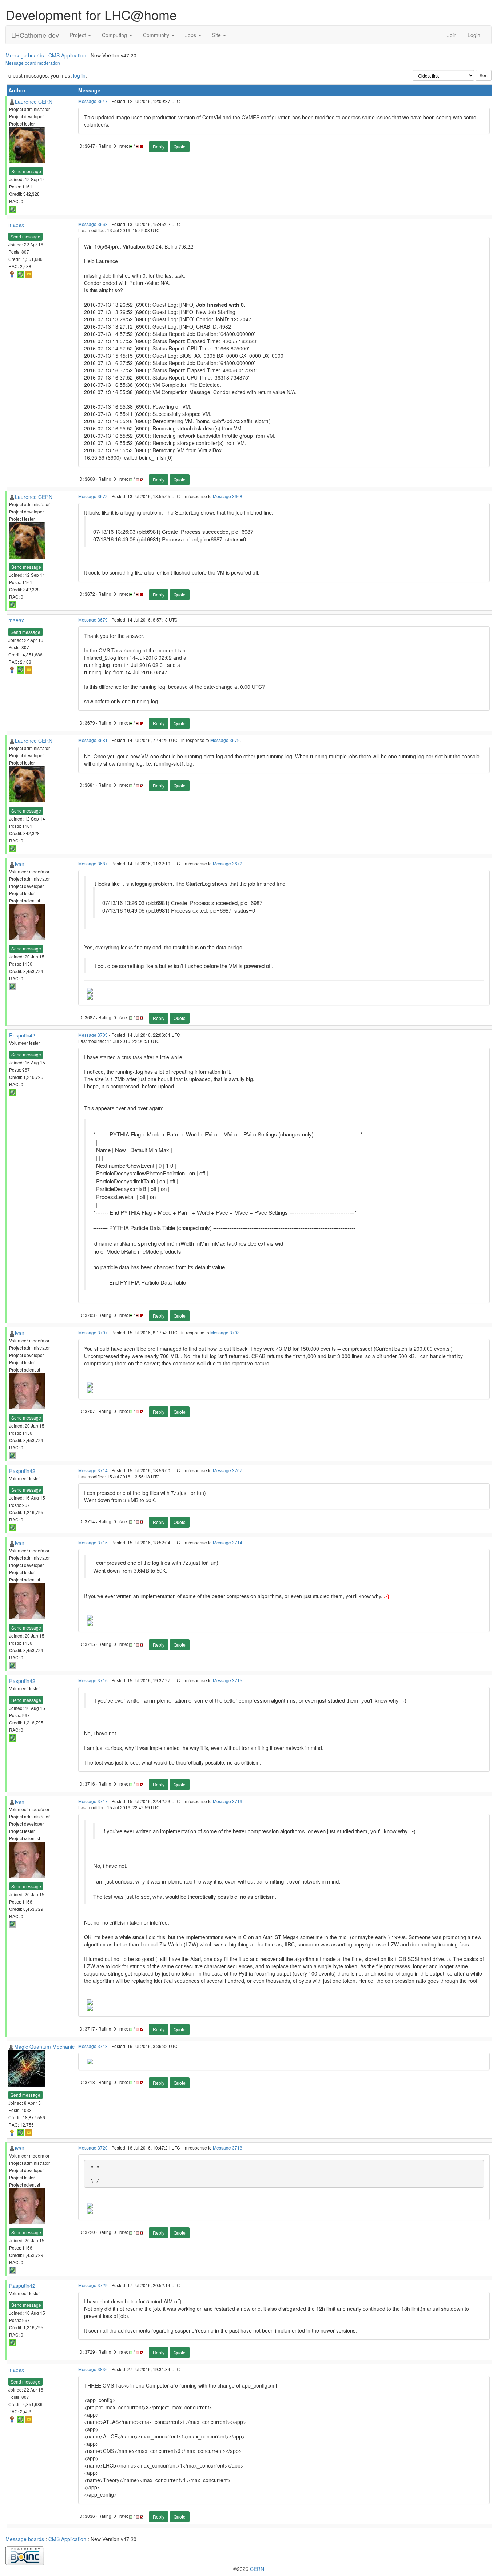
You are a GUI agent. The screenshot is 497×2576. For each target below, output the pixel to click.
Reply (159, 146)
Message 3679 (93, 620)
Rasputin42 (22, 1035)
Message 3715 (93, 1542)
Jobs (191, 35)
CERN (257, 2569)
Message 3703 (93, 1035)
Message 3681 (93, 740)
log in (79, 75)
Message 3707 (93, 1332)
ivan (20, 864)
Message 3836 (93, 2369)
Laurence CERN (34, 102)
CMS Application (67, 55)
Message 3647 (93, 101)
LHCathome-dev (35, 35)
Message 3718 (93, 2046)
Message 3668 (93, 224)
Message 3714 (93, 1470)
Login (474, 35)
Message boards (25, 55)
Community (157, 35)
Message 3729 (93, 2285)
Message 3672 (93, 496)
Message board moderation (33, 63)
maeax (16, 225)
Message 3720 (93, 2148)
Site (217, 35)
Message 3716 (93, 1680)
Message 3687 (93, 863)
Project (79, 35)
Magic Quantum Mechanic (44, 2047)
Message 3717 (93, 1801)
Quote (180, 146)
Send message (26, 171)
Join (452, 35)
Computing (115, 35)
